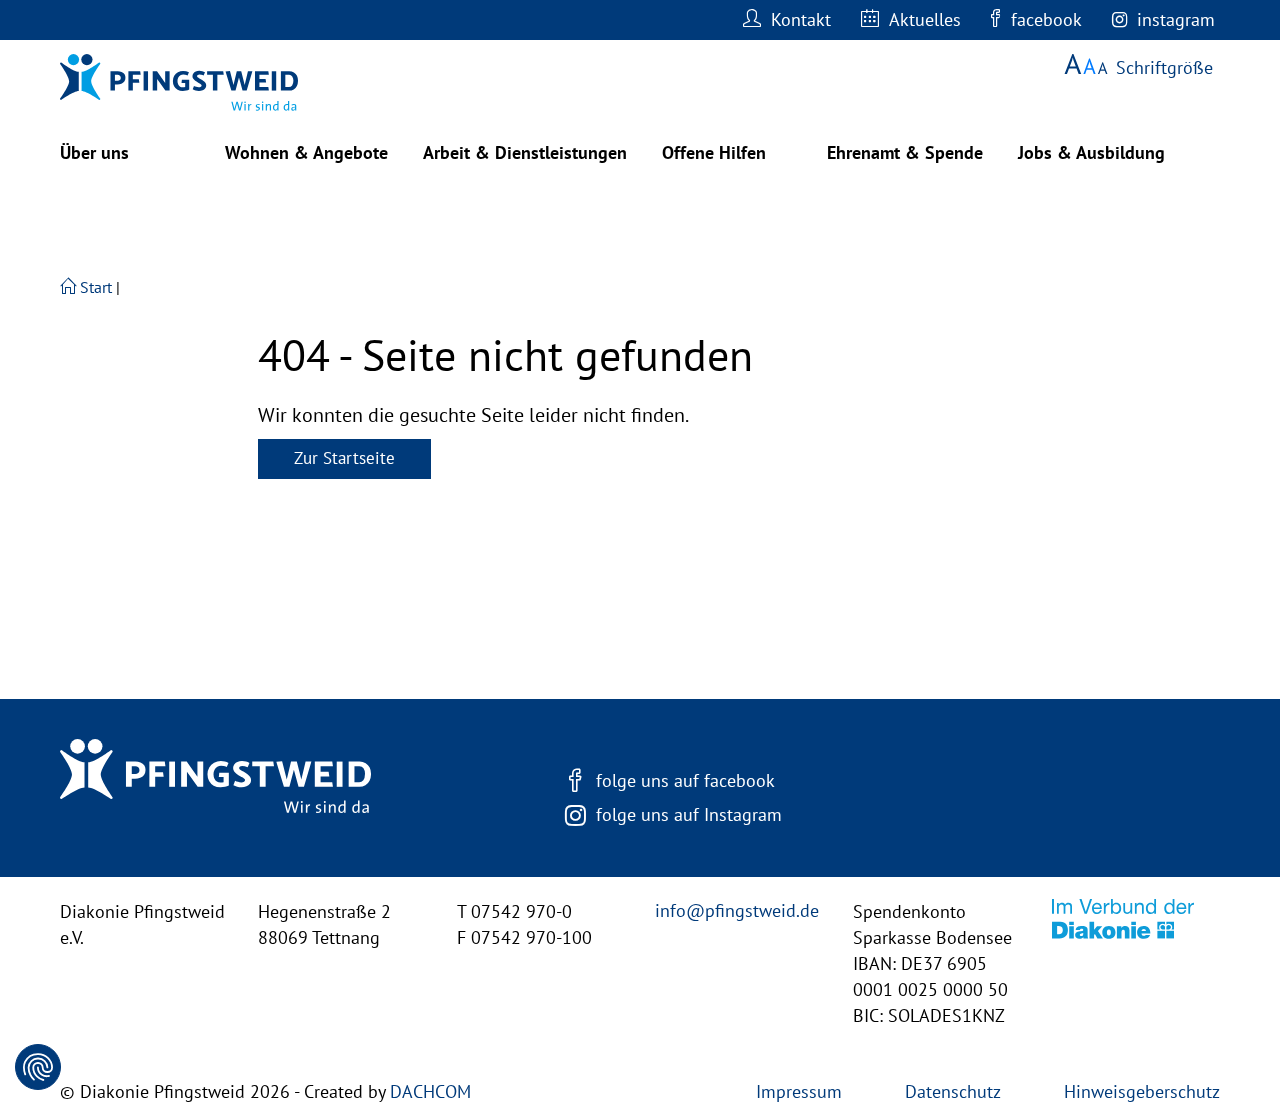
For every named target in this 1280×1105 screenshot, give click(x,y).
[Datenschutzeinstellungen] (38, 1067)
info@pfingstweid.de (737, 910)
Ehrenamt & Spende (905, 152)
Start (94, 287)
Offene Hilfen (714, 152)
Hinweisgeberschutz (1142, 1091)
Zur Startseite (344, 458)
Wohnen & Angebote (306, 152)
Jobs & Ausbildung (1091, 152)
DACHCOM (430, 1091)
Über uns (94, 152)
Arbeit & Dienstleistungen (525, 152)
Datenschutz (953, 1091)
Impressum (799, 1091)
